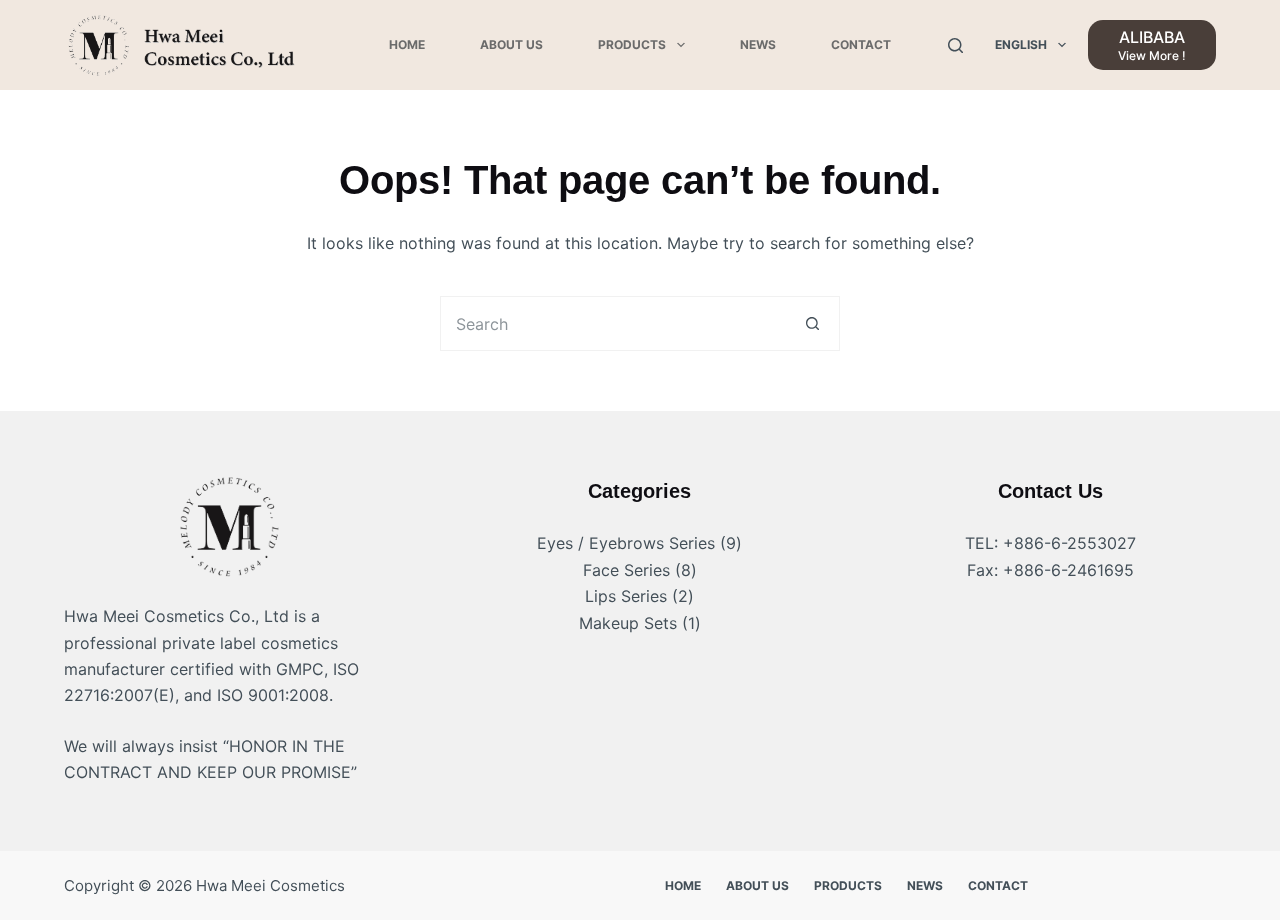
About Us (511, 44)
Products (632, 44)
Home (407, 44)
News (758, 44)
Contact (861, 44)
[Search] (955, 45)
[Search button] (812, 323)
